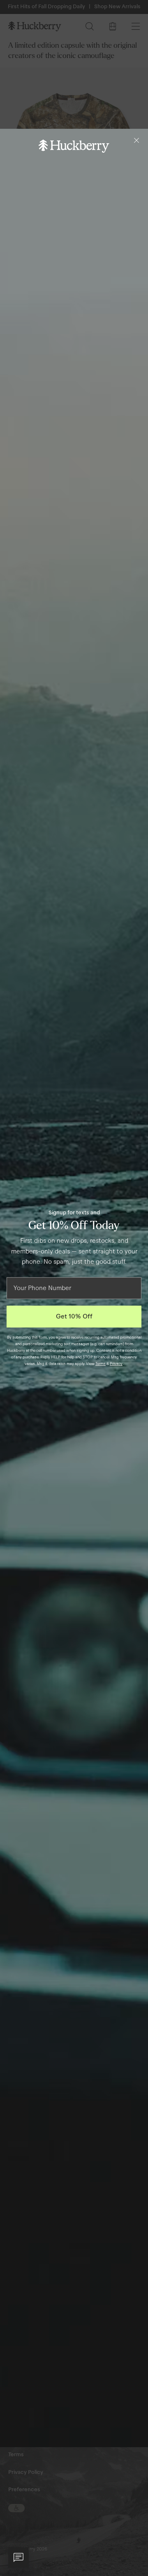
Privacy (116, 1364)
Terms (101, 1364)
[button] (18, 2557)
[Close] (136, 140)
